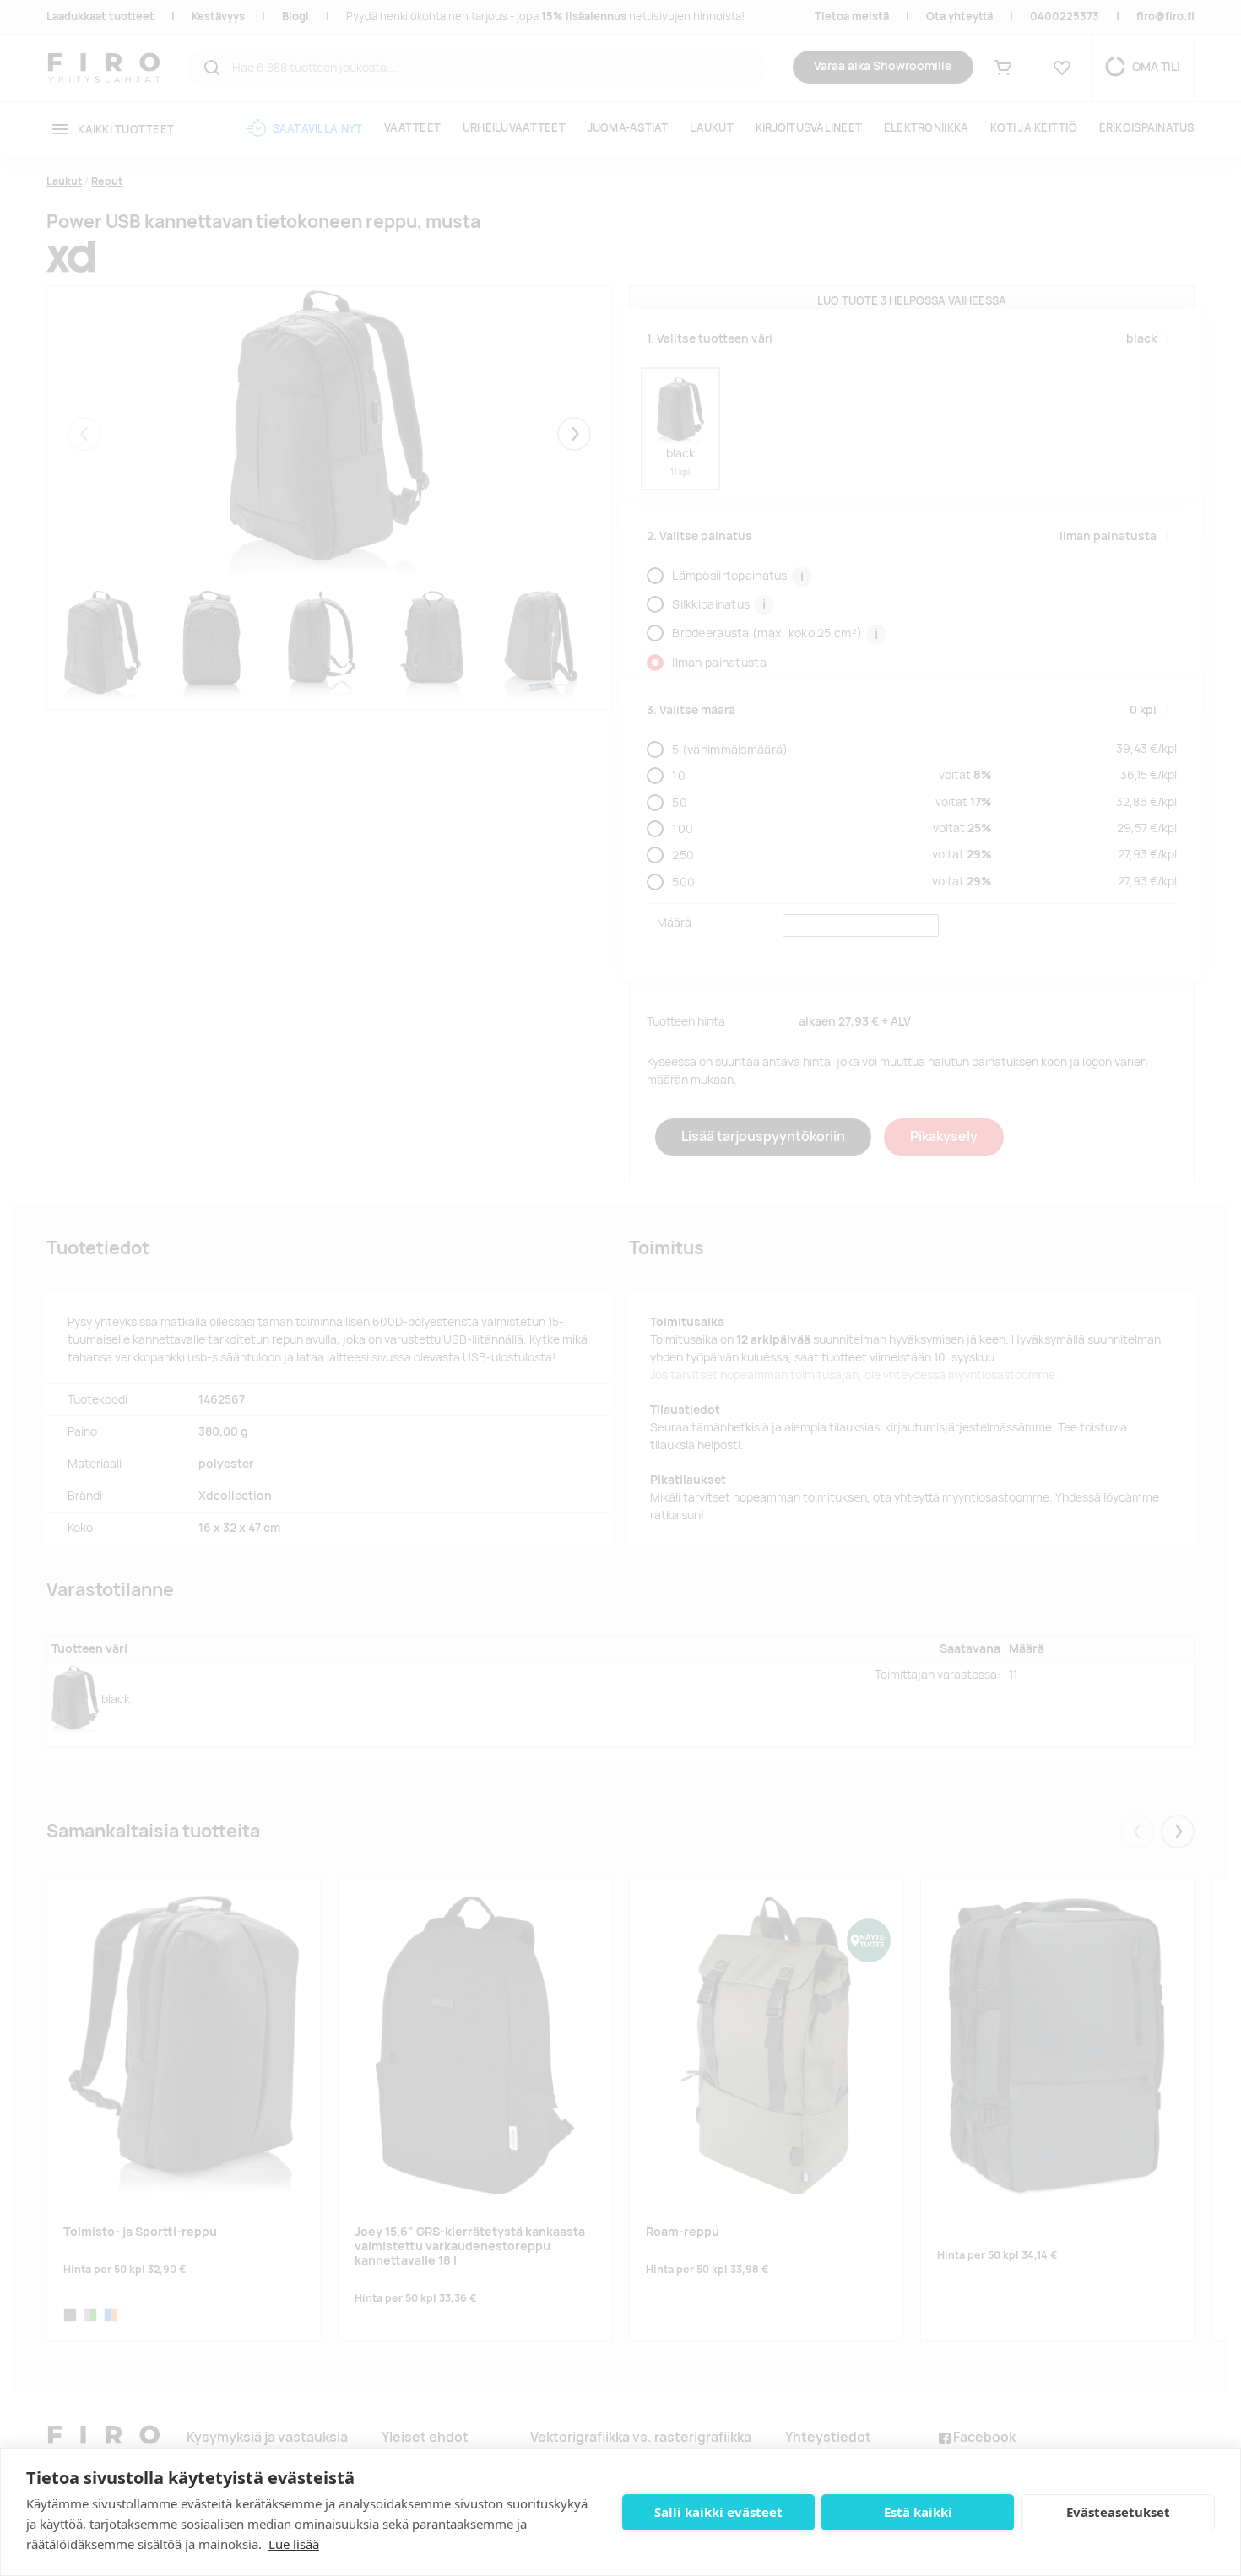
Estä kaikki (918, 2512)
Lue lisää (294, 2544)
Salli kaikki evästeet (718, 2512)
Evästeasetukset (1118, 2512)
